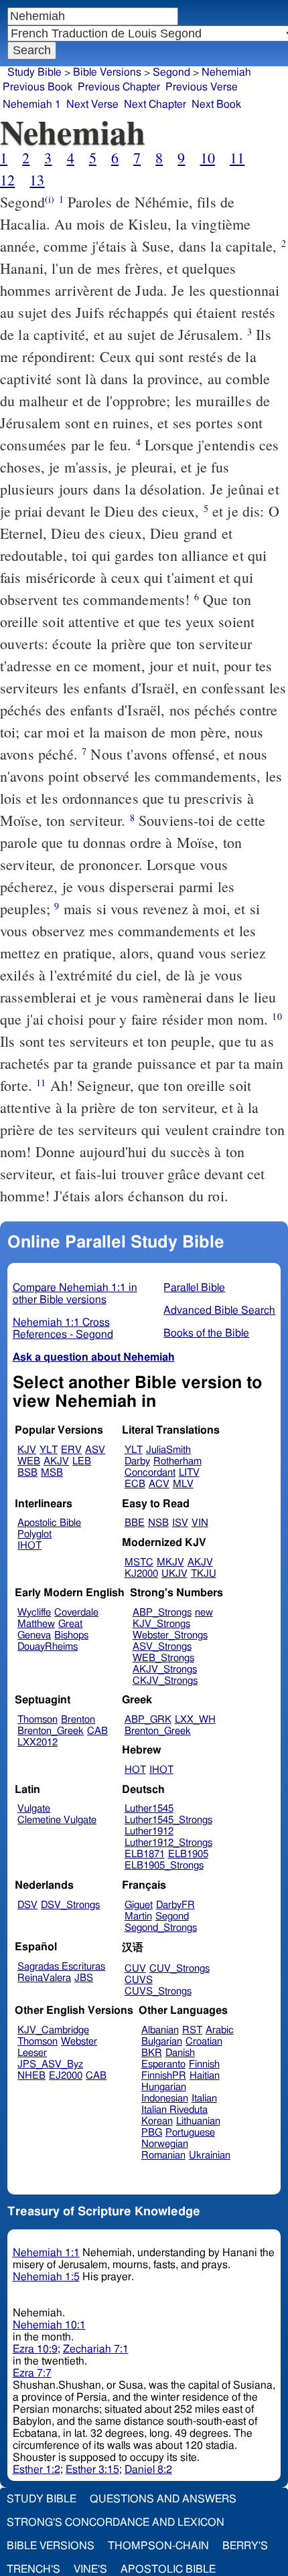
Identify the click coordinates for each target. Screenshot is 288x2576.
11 (237, 158)
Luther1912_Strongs (168, 1843)
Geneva (34, 1635)
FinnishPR (164, 2076)
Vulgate (34, 1809)
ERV (71, 1450)
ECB (135, 1484)
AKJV (56, 1461)
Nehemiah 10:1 (49, 2325)
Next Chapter (155, 104)
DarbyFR (175, 1905)
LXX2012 (38, 1742)
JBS (84, 1978)
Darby (137, 1461)
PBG (152, 2133)
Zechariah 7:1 (96, 2349)
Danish (180, 2053)
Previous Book (38, 87)
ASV (95, 1450)
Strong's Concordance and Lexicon (116, 2522)
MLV (183, 1484)
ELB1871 (145, 1854)
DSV (27, 1905)
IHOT (29, 1546)
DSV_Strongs (70, 1905)
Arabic (220, 2030)
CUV (135, 1969)
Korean (157, 2121)
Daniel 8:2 (148, 2470)
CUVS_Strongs (158, 1991)
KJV (27, 1450)
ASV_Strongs (162, 1647)
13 (37, 180)
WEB (29, 1461)
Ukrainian (210, 2155)
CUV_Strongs (179, 1969)
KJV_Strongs (161, 1624)
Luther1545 (149, 1809)
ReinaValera (44, 1978)
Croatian (204, 2042)
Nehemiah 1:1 (46, 2253)
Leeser (32, 2053)
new (204, 1613)
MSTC (139, 1562)
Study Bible (34, 72)
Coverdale (76, 1613)
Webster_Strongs (170, 1635)
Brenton (78, 1720)
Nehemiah (226, 72)
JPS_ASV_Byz (50, 2064)
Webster (79, 2042)
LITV (189, 1473)
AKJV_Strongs (165, 1669)
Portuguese (190, 2133)
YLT (49, 1450)
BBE (135, 1523)
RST (192, 2030)
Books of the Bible (206, 1333)
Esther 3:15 (92, 2470)
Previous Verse (202, 87)
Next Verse (92, 104)
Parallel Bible (194, 1288)
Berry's (245, 2546)
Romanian (163, 2155)
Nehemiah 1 (32, 104)
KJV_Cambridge (53, 2030)
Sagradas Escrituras (61, 1967)
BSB (27, 1473)
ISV (180, 1523)
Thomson (38, 1720)
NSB (158, 1523)
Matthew (36, 1624)
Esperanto (163, 2064)
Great (70, 1624)
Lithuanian (198, 2121)
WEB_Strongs (163, 1658)
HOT (135, 1770)
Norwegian (165, 2144)
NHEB (31, 2076)
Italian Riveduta (174, 2110)
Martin (138, 1916)
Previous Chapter (119, 87)
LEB (82, 1461)
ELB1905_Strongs (164, 1866)
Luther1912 (149, 1831)
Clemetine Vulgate (57, 1820)
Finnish (204, 2064)
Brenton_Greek (51, 1731)
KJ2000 (141, 1574)
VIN (200, 1523)
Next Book (216, 104)
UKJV (174, 1574)
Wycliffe (34, 1613)
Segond (171, 72)
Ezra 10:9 (35, 2349)
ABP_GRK (148, 1720)
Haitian (205, 2076)
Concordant (150, 1473)
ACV (159, 1484)
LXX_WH (195, 1720)
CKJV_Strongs (165, 1681)
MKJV (170, 1562)
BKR (152, 2053)
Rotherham (177, 1461)
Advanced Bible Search (219, 1310)
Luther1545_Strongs (168, 1820)
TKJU (204, 1574)
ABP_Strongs (162, 1613)
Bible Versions (107, 72)
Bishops (71, 1635)
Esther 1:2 (37, 2470)
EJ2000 (66, 2076)
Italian (204, 2098)
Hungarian (164, 2087)
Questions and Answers (163, 2499)
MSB (52, 1473)
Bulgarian (162, 2042)
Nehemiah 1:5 (46, 2277)
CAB (97, 1731)
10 (208, 158)
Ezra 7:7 (32, 2373)
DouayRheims (48, 1647)
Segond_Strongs (161, 1928)
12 (7, 180)
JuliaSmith (168, 1450)
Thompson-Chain (158, 2546)
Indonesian (165, 2098)
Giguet (139, 1905)
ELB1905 (188, 1854)
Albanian (160, 2030)
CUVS (139, 1980)
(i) (50, 199)
